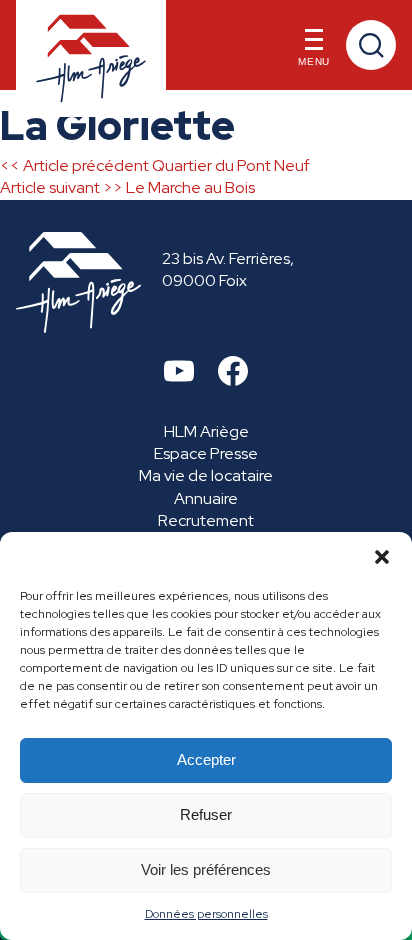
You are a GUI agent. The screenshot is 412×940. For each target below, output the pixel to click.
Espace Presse (206, 453)
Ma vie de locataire (206, 475)
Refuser (206, 814)
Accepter (206, 759)
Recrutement (206, 520)
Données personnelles (206, 914)
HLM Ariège (206, 431)
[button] (382, 557)
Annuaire (206, 498)
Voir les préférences (206, 869)
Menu (314, 61)
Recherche (371, 45)
